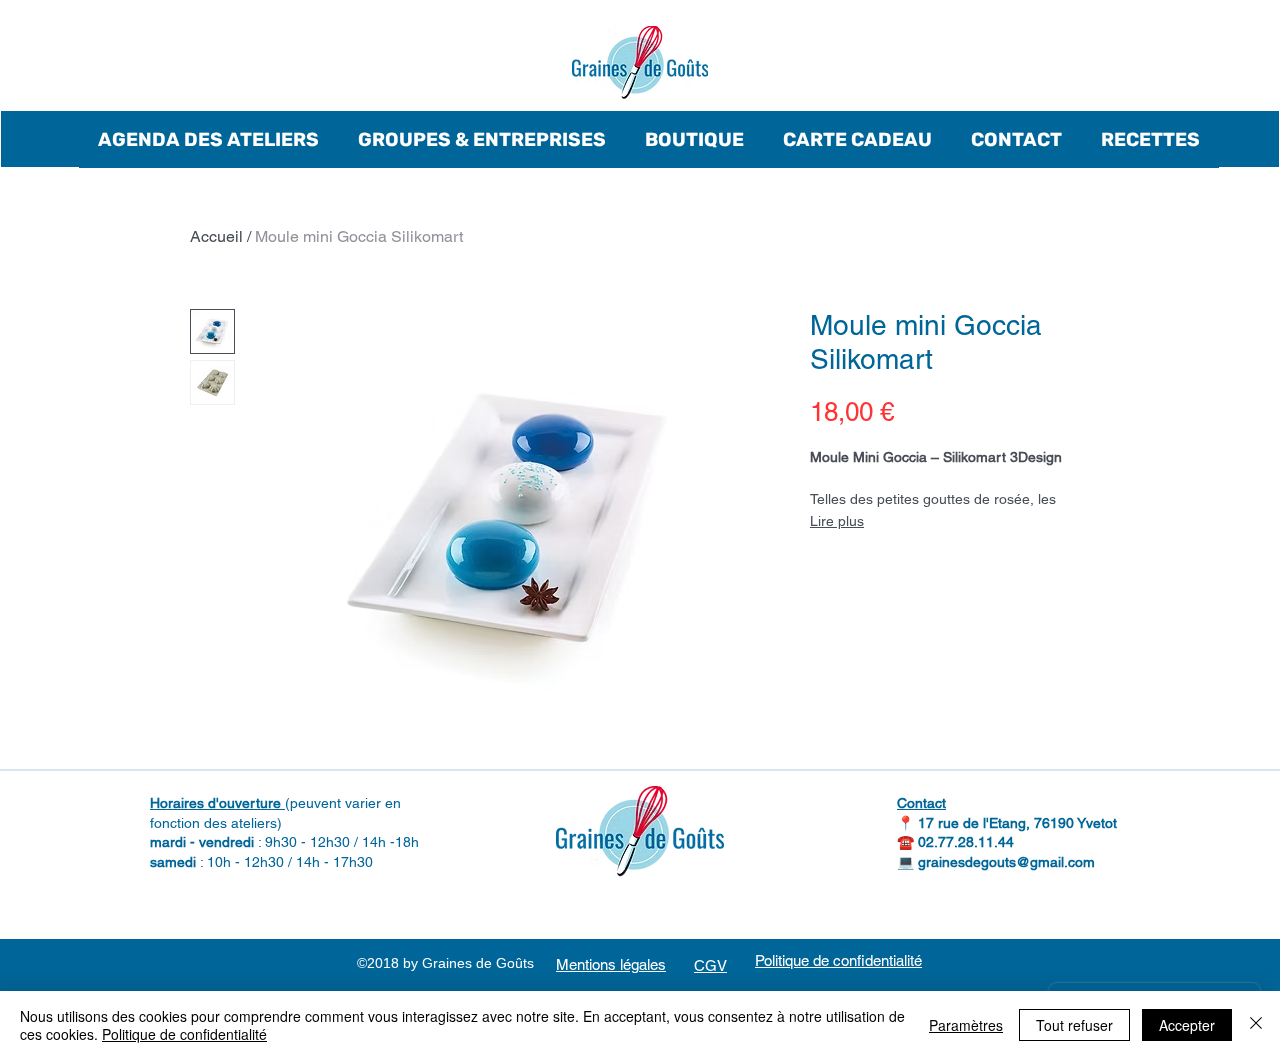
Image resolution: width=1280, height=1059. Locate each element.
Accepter (1187, 1025)
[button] (208, 139)
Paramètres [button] (966, 1025)
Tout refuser (1074, 1025)
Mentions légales (611, 964)
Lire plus (837, 521)
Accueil (216, 236)
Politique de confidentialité (184, 1034)
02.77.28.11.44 (966, 842)
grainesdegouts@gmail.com (1006, 862)
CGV (710, 965)
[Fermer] (1256, 1025)
